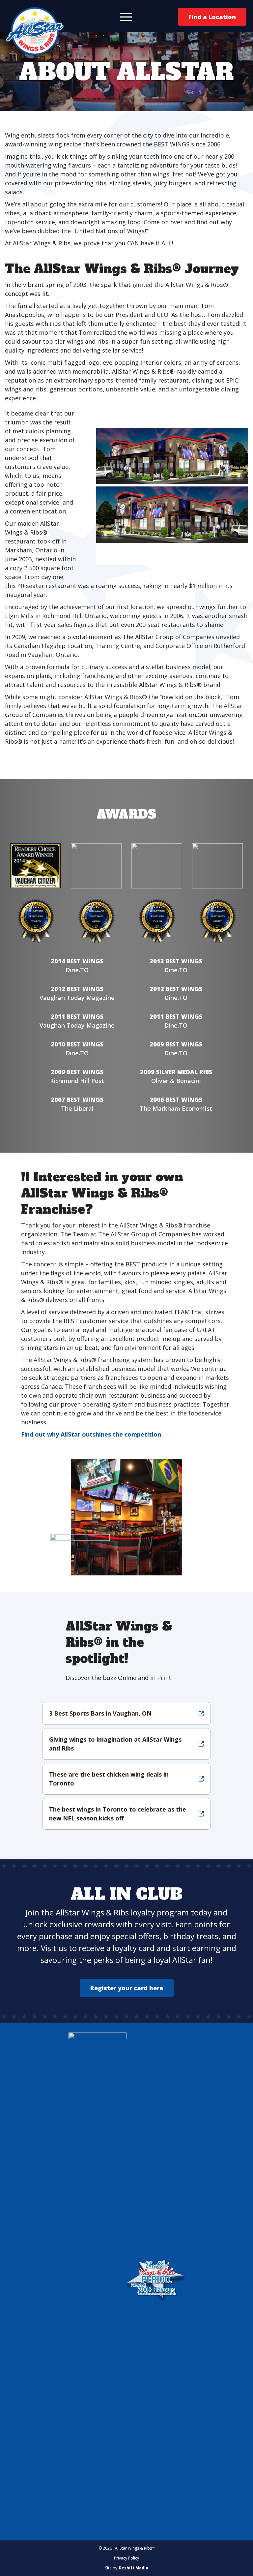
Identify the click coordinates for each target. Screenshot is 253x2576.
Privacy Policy (126, 2558)
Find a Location (212, 17)
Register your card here (127, 1988)
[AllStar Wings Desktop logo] (35, 31)
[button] (126, 17)
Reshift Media (134, 2568)
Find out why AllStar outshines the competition (91, 1434)
